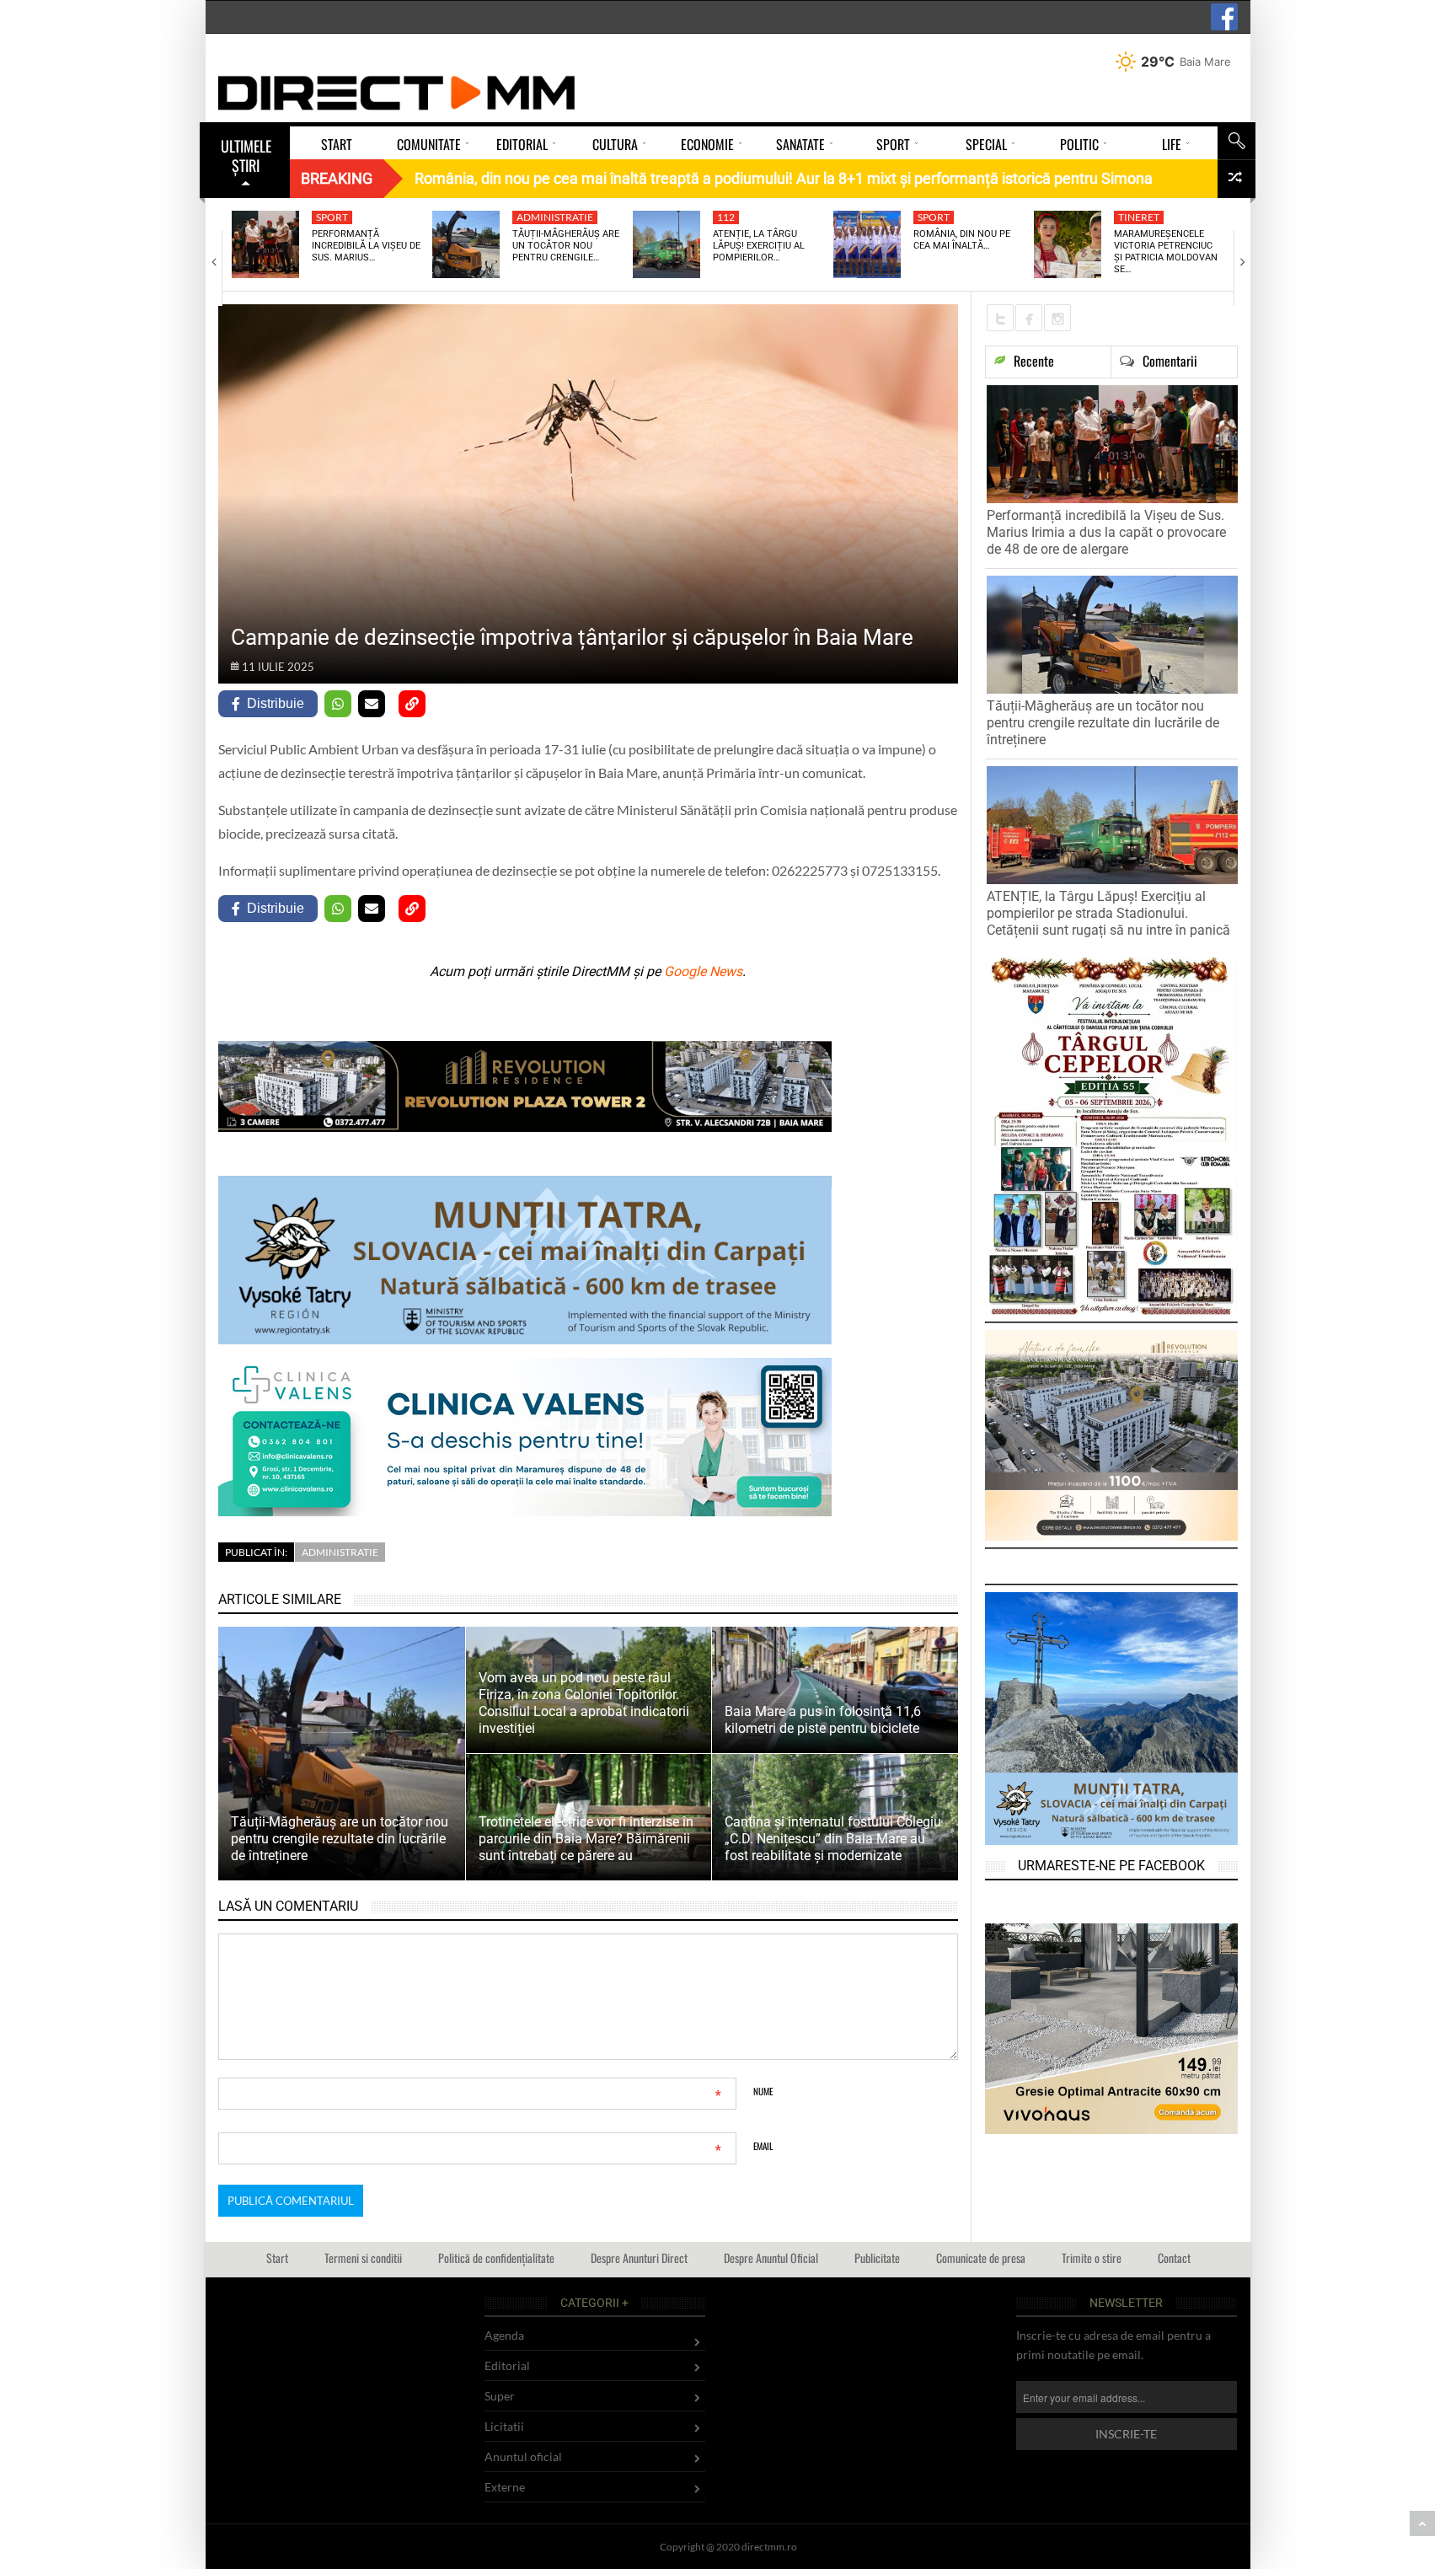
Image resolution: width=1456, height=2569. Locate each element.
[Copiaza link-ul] (412, 704)
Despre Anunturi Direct (639, 2258)
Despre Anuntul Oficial (771, 2258)
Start (277, 2258)
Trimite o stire (1092, 2258)
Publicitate (877, 2258)
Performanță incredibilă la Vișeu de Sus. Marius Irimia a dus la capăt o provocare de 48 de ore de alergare (1106, 532)
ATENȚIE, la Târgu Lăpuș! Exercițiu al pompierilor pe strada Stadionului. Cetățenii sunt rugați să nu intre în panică (1108, 913)
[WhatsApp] (338, 704)
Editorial (507, 2365)
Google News (703, 971)
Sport (332, 217)
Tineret (1139, 217)
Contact (1174, 2258)
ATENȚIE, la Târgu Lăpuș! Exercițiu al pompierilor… (759, 246)
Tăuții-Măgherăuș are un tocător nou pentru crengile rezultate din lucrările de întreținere (1103, 723)
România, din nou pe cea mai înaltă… (962, 240)
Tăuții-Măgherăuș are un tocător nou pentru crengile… (566, 246)
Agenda (504, 2335)
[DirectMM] (397, 93)
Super (500, 2396)
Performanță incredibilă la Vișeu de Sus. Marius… (366, 246)
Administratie (555, 217)
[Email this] (372, 704)
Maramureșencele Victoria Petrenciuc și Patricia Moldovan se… (1166, 252)
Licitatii (504, 2426)
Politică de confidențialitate (496, 2258)
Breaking (337, 178)
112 (726, 217)
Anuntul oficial (523, 2456)
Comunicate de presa (981, 2258)
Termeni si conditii (363, 2258)
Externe (505, 2487)
